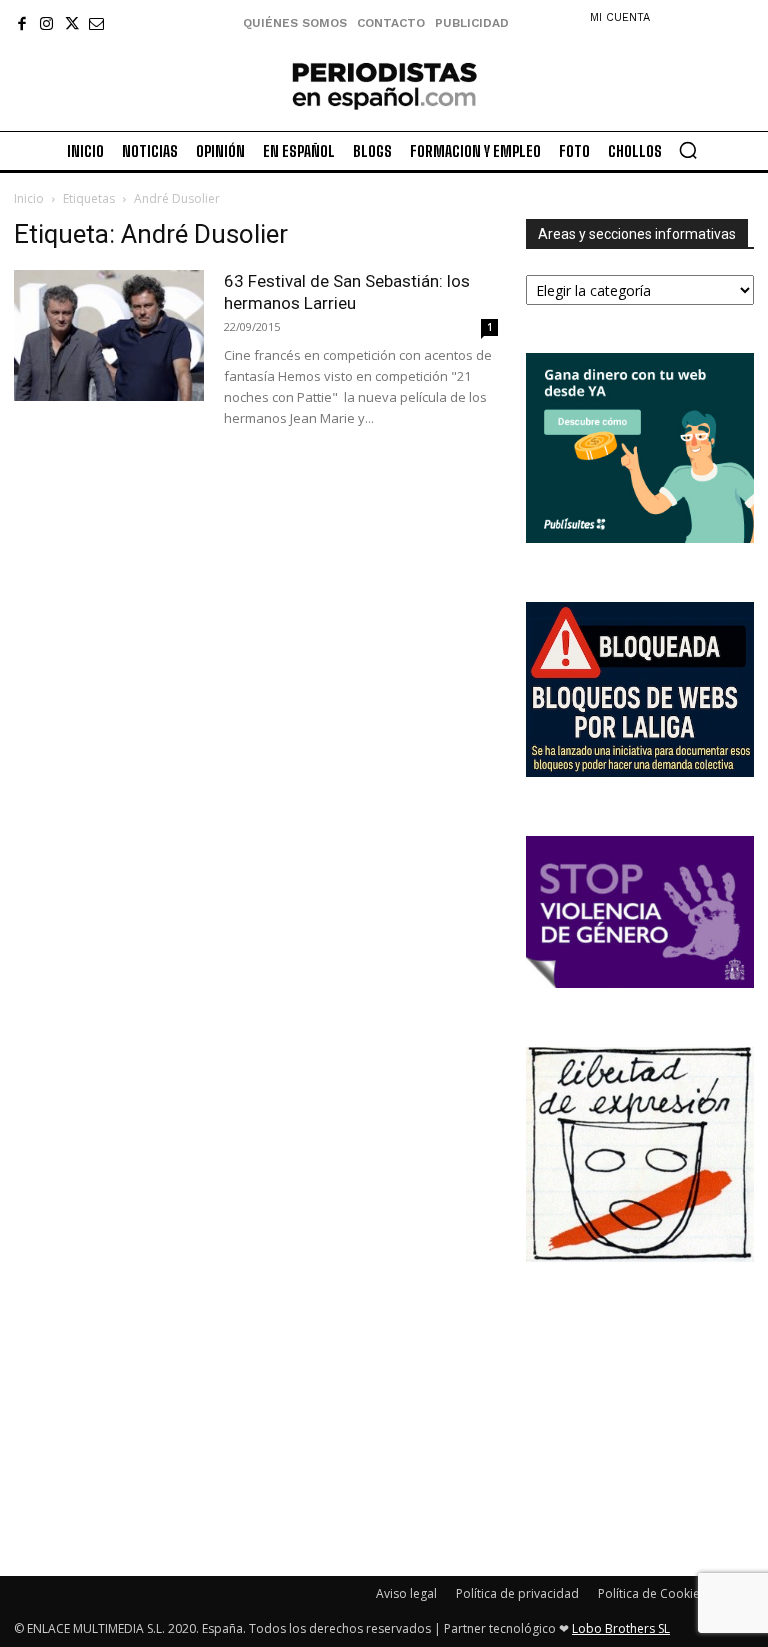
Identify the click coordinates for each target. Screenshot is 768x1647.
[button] (688, 150)
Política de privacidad (517, 1593)
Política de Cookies (652, 1593)
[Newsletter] (96, 23)
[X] (71, 23)
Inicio (29, 198)
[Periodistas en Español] (384, 85)
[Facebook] (21, 23)
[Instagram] (46, 23)
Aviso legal (406, 1593)
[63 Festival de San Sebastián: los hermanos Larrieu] (109, 335)
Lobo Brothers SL (621, 1628)
